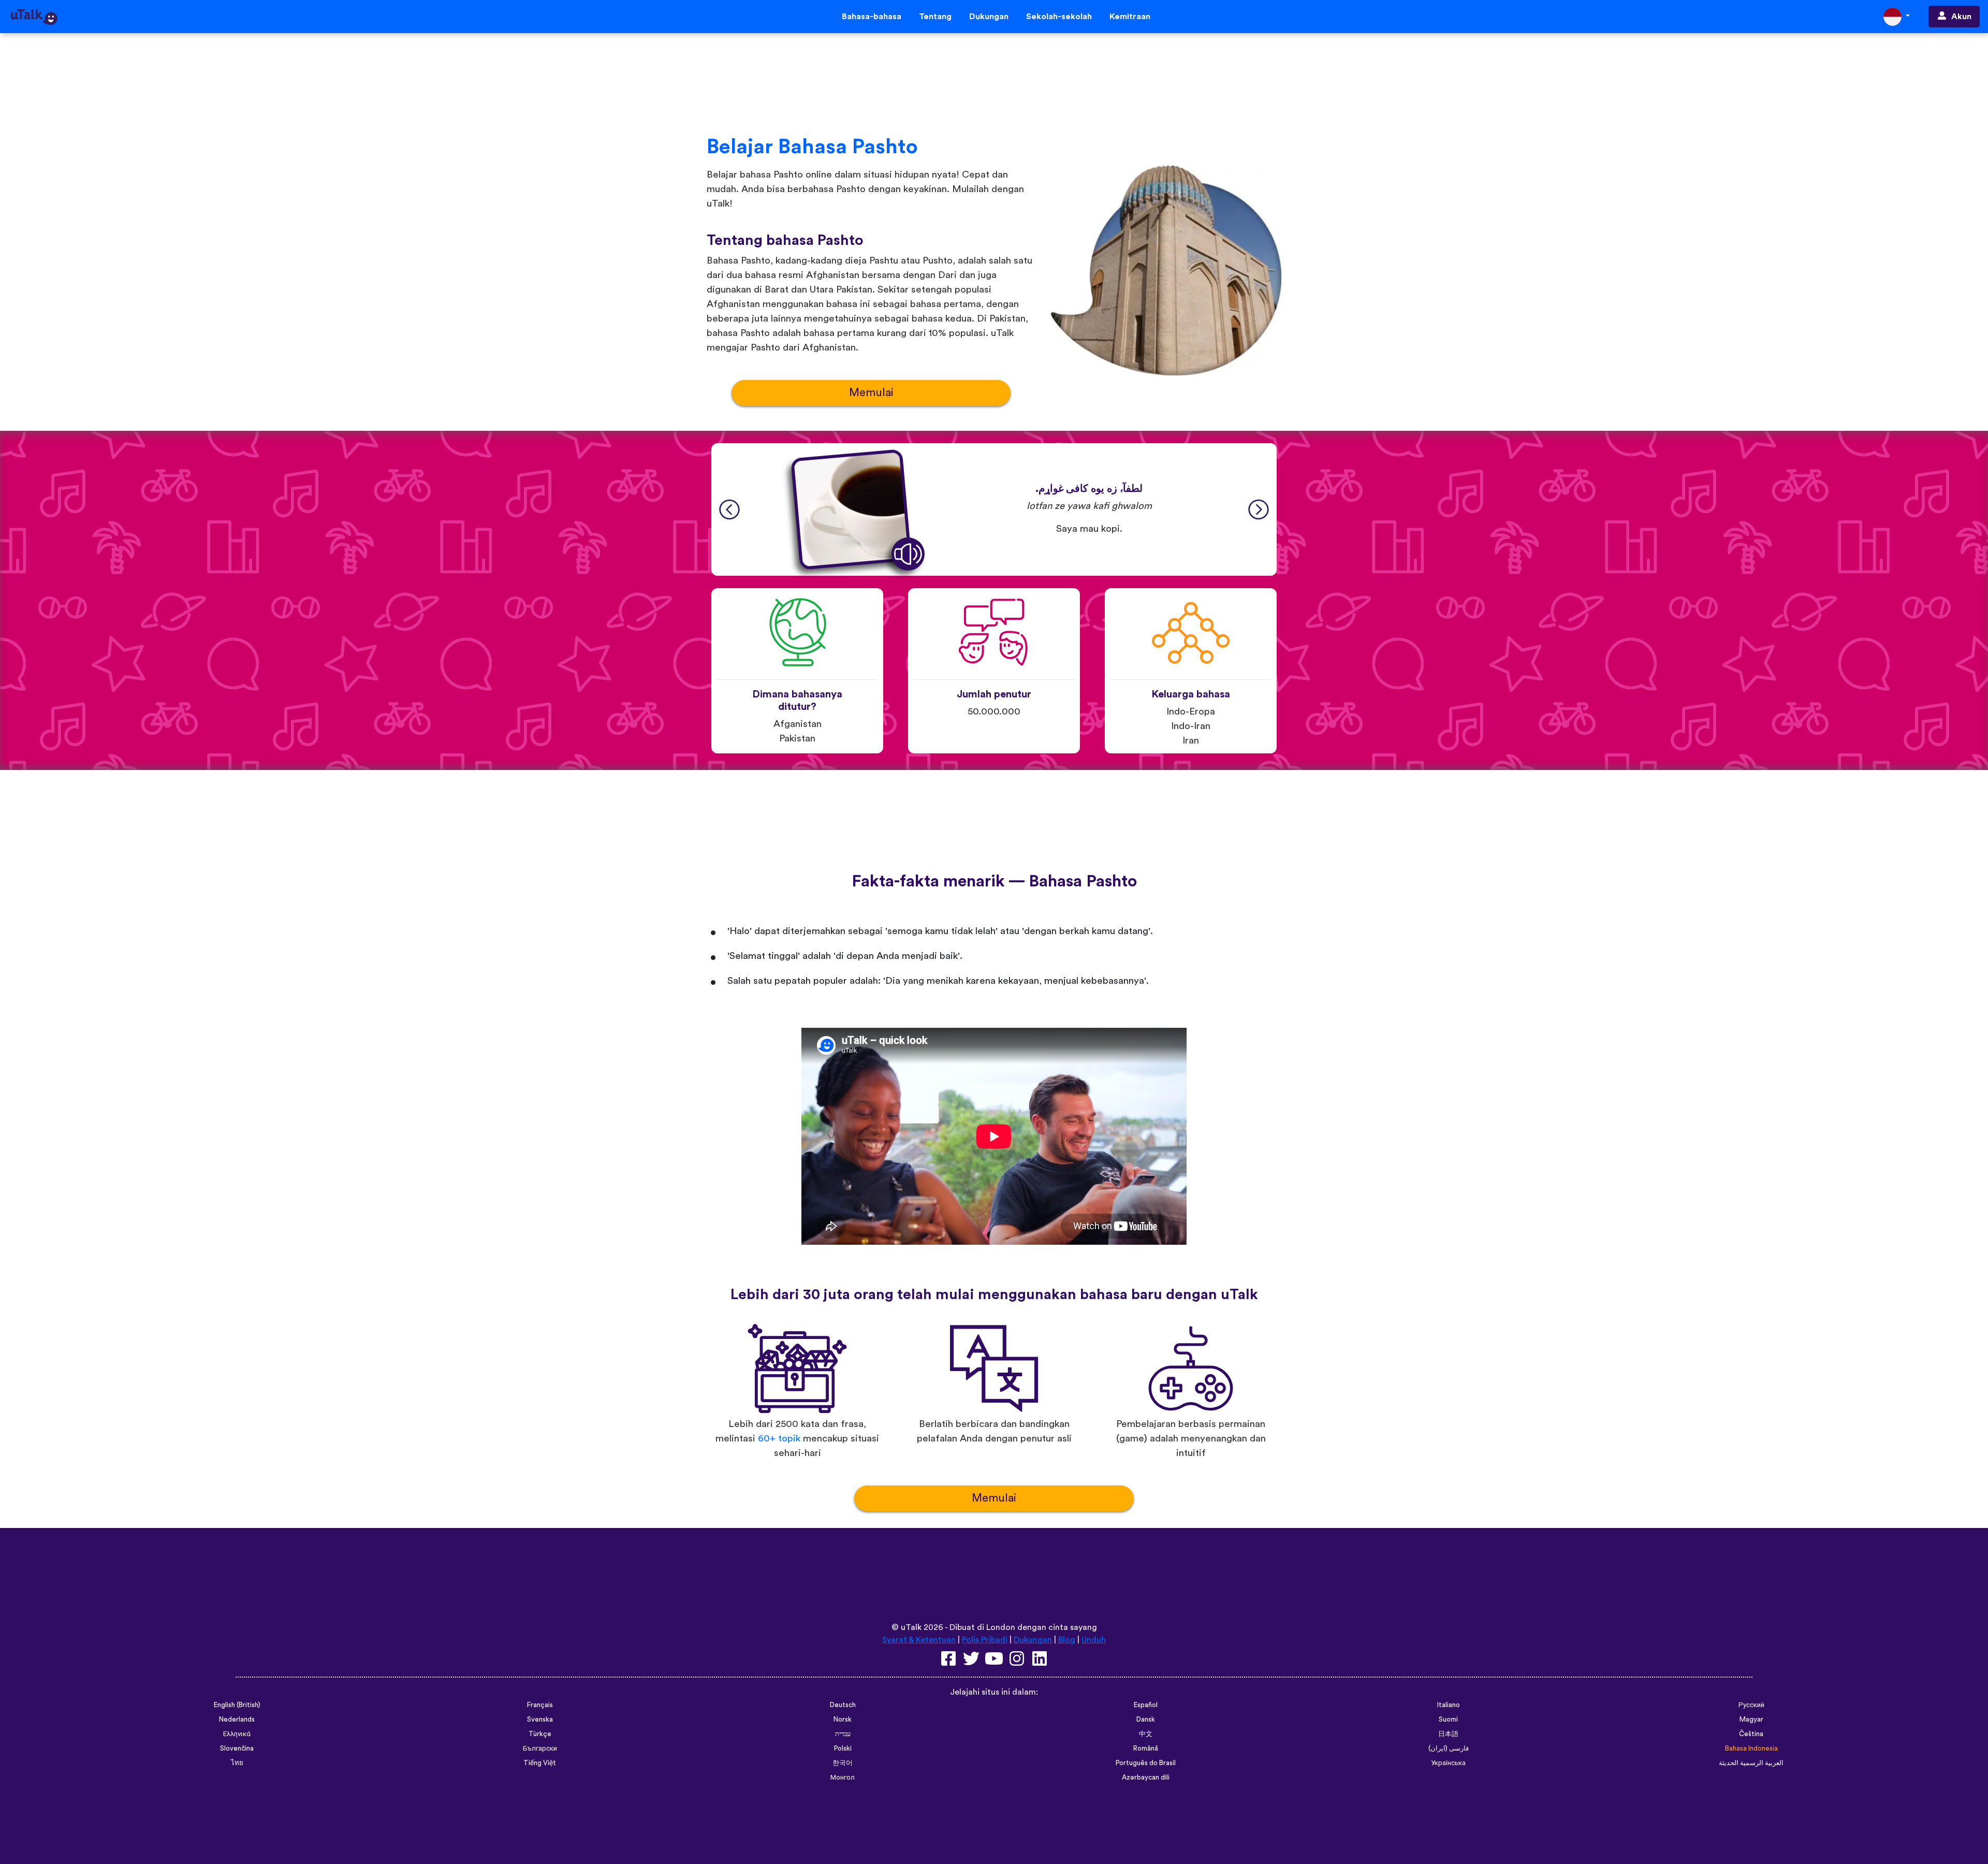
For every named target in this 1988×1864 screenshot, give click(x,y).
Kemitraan (1130, 17)
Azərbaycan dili (1146, 1778)
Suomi (1448, 1720)
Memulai (871, 393)
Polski (843, 1749)
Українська (1448, 1763)
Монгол (843, 1778)
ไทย (237, 1763)
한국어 (843, 1763)
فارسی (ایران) (1449, 1749)
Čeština (1751, 1734)
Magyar (1751, 1720)
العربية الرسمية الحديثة (1751, 1763)
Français (540, 1705)
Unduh (1094, 1640)
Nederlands (237, 1720)
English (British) (237, 1705)
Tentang (935, 17)
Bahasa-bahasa (872, 17)
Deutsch (843, 1705)
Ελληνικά (237, 1734)
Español (1146, 1705)
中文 (1146, 1734)
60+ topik (779, 1439)
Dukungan (989, 17)
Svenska (540, 1720)
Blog (1067, 1640)
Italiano (1449, 1705)
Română (1146, 1749)
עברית (843, 1734)
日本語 (1448, 1734)
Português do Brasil (1146, 1763)
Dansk (1146, 1720)
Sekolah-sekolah (1059, 17)
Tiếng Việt (540, 1763)
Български (540, 1749)
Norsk (843, 1720)
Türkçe (540, 1734)
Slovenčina (237, 1749)
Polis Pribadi (985, 1640)
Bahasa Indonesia (1751, 1749)
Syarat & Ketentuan (919, 1640)
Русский (1751, 1705)
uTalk (911, 1627)
